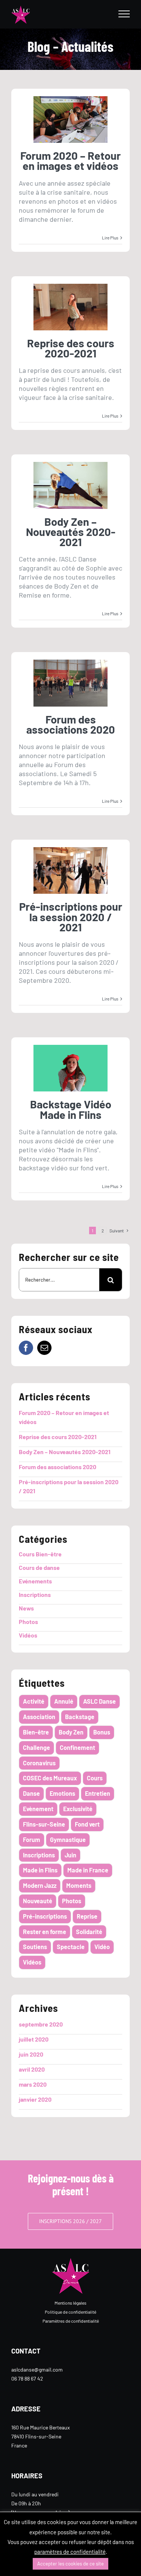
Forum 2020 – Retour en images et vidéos (70, 160)
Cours (95, 1778)
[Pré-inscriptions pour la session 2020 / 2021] (70, 870)
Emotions (62, 1793)
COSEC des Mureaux (50, 1778)
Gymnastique (68, 1840)
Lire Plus (110, 238)
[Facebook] (26, 1348)
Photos (28, 1622)
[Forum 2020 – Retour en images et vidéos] (70, 120)
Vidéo (102, 1947)
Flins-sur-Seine (44, 1824)
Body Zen (71, 1732)
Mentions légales (70, 2303)
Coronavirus (39, 1763)
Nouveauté (38, 1901)
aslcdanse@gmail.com (37, 2369)
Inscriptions (35, 1594)
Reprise (87, 1916)
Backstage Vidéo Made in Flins (71, 1109)
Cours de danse (39, 1567)
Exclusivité (78, 1809)
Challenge (36, 1747)
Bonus (102, 1732)
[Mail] (44, 1348)
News (26, 1608)
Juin (70, 1855)
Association (39, 1717)
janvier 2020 (35, 2099)
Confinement (77, 1747)
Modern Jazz (40, 1885)
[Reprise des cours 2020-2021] (70, 307)
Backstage (80, 1717)
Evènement (38, 1809)
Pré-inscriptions (45, 1916)
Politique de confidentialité (70, 2312)
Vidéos (28, 1635)
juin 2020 (31, 2054)
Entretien (98, 1793)
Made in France (88, 1870)
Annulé (64, 1701)
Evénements (35, 1581)
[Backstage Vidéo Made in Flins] (70, 1068)
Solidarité (89, 1932)
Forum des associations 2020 (71, 724)
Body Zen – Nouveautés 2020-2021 (71, 532)
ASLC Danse (99, 1701)
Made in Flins (40, 1870)
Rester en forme (45, 1932)
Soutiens (35, 1947)
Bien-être (36, 1732)
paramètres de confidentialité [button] (70, 2552)
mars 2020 (33, 2084)
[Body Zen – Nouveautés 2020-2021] (70, 485)
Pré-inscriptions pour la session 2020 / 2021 (71, 917)
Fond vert (87, 1824)
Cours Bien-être (40, 1554)
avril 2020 (32, 2069)
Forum (32, 1840)
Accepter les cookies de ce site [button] (70, 2564)
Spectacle (71, 1947)
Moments (79, 1885)
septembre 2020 (41, 2024)
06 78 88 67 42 (27, 2378)
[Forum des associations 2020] (70, 683)
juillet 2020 (34, 2039)
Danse (31, 1793)
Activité (34, 1701)
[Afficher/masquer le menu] (124, 14)
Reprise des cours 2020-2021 (71, 348)
